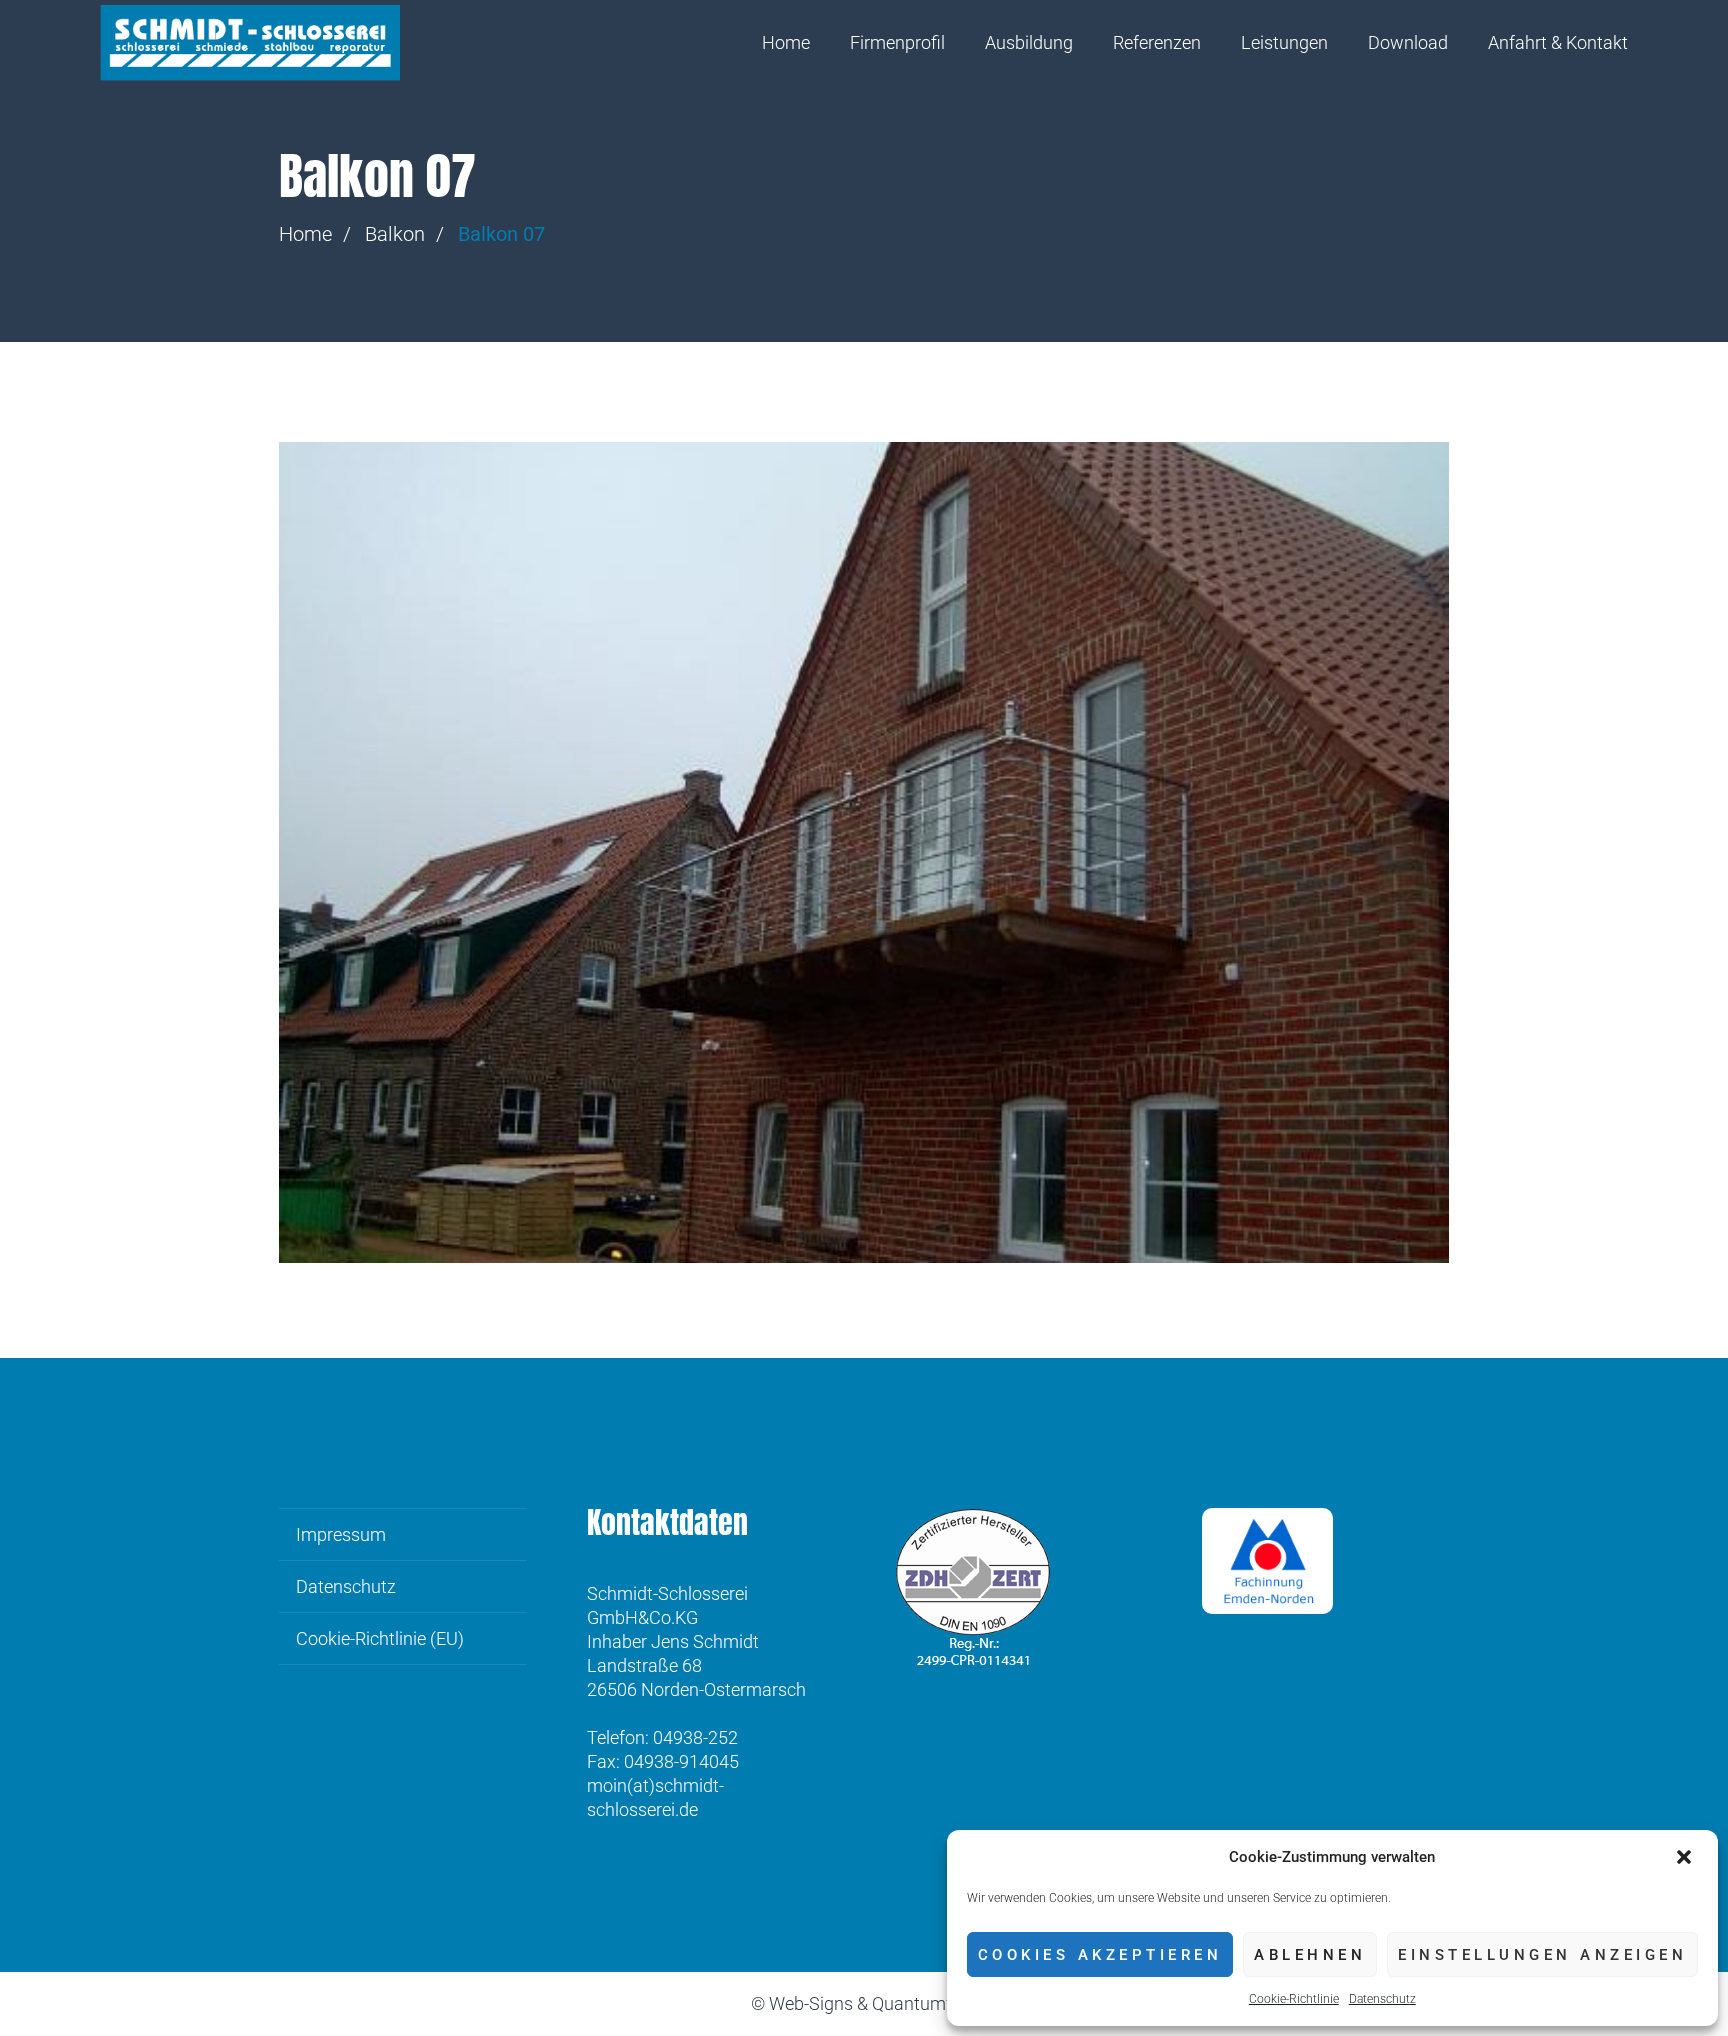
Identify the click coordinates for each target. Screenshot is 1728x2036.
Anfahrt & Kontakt (1558, 42)
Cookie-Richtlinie (1294, 1999)
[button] (1686, 1857)
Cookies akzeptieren (1100, 1955)
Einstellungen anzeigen (1542, 1955)
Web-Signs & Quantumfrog (873, 2003)
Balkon (395, 234)
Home (786, 42)
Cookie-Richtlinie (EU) (380, 1638)
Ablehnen (1310, 1955)
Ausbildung (1029, 42)
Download (1408, 42)
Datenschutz (1382, 1999)
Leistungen (1284, 42)
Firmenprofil (897, 42)
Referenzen (1157, 42)
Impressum (341, 1534)
